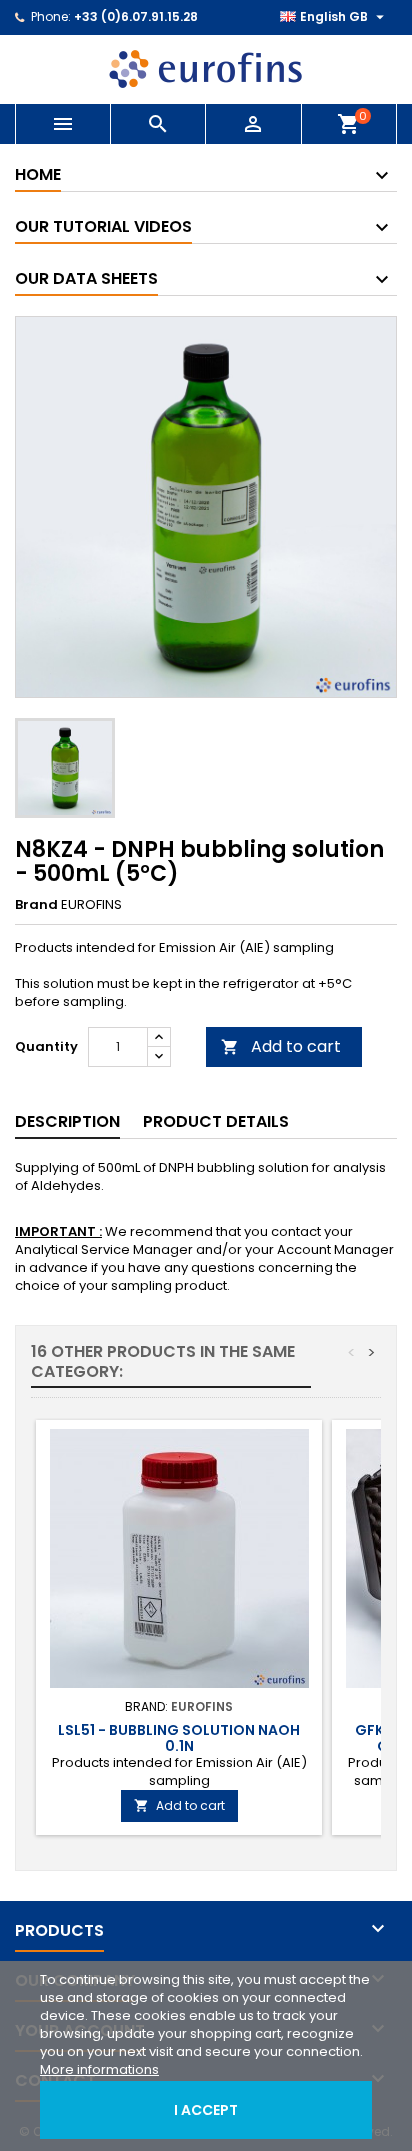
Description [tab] (67, 1121)
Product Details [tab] (216, 1121)
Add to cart (281, 1046)
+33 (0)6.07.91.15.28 (136, 16)
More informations (99, 2069)
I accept (206, 2110)
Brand (36, 905)
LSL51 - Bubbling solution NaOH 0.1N (179, 1738)
